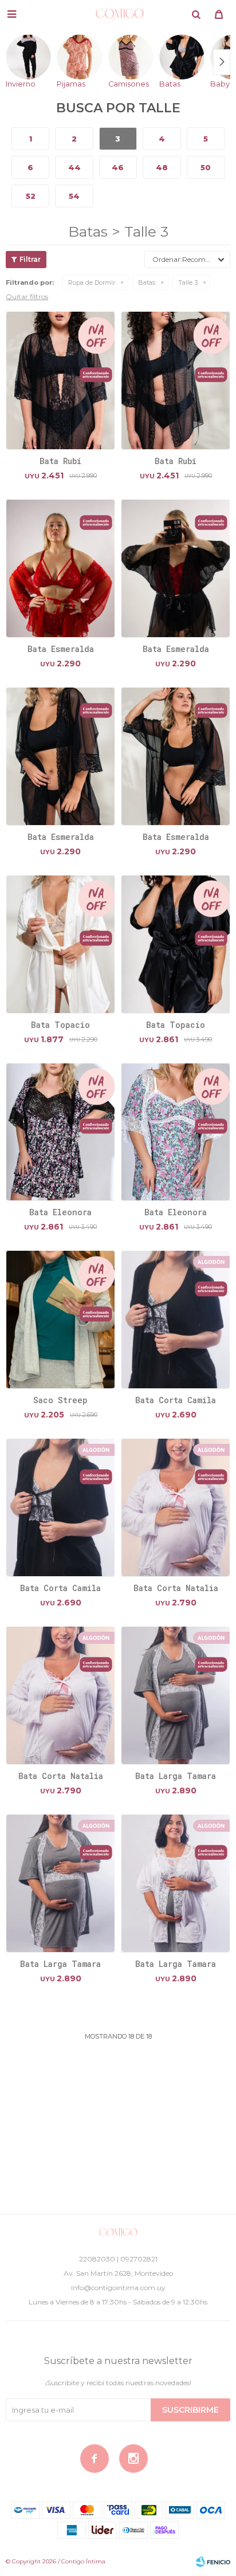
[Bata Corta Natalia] (176, 1507)
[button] (196, 14)
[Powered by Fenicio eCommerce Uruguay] (213, 2562)
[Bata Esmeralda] (60, 568)
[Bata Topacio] (60, 944)
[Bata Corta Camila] (176, 1319)
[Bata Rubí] (60, 380)
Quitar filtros (27, 297)
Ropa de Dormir (92, 282)
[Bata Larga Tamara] (176, 1695)
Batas (147, 282)
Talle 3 (188, 282)
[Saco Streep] (60, 1319)
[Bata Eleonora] (60, 1132)
